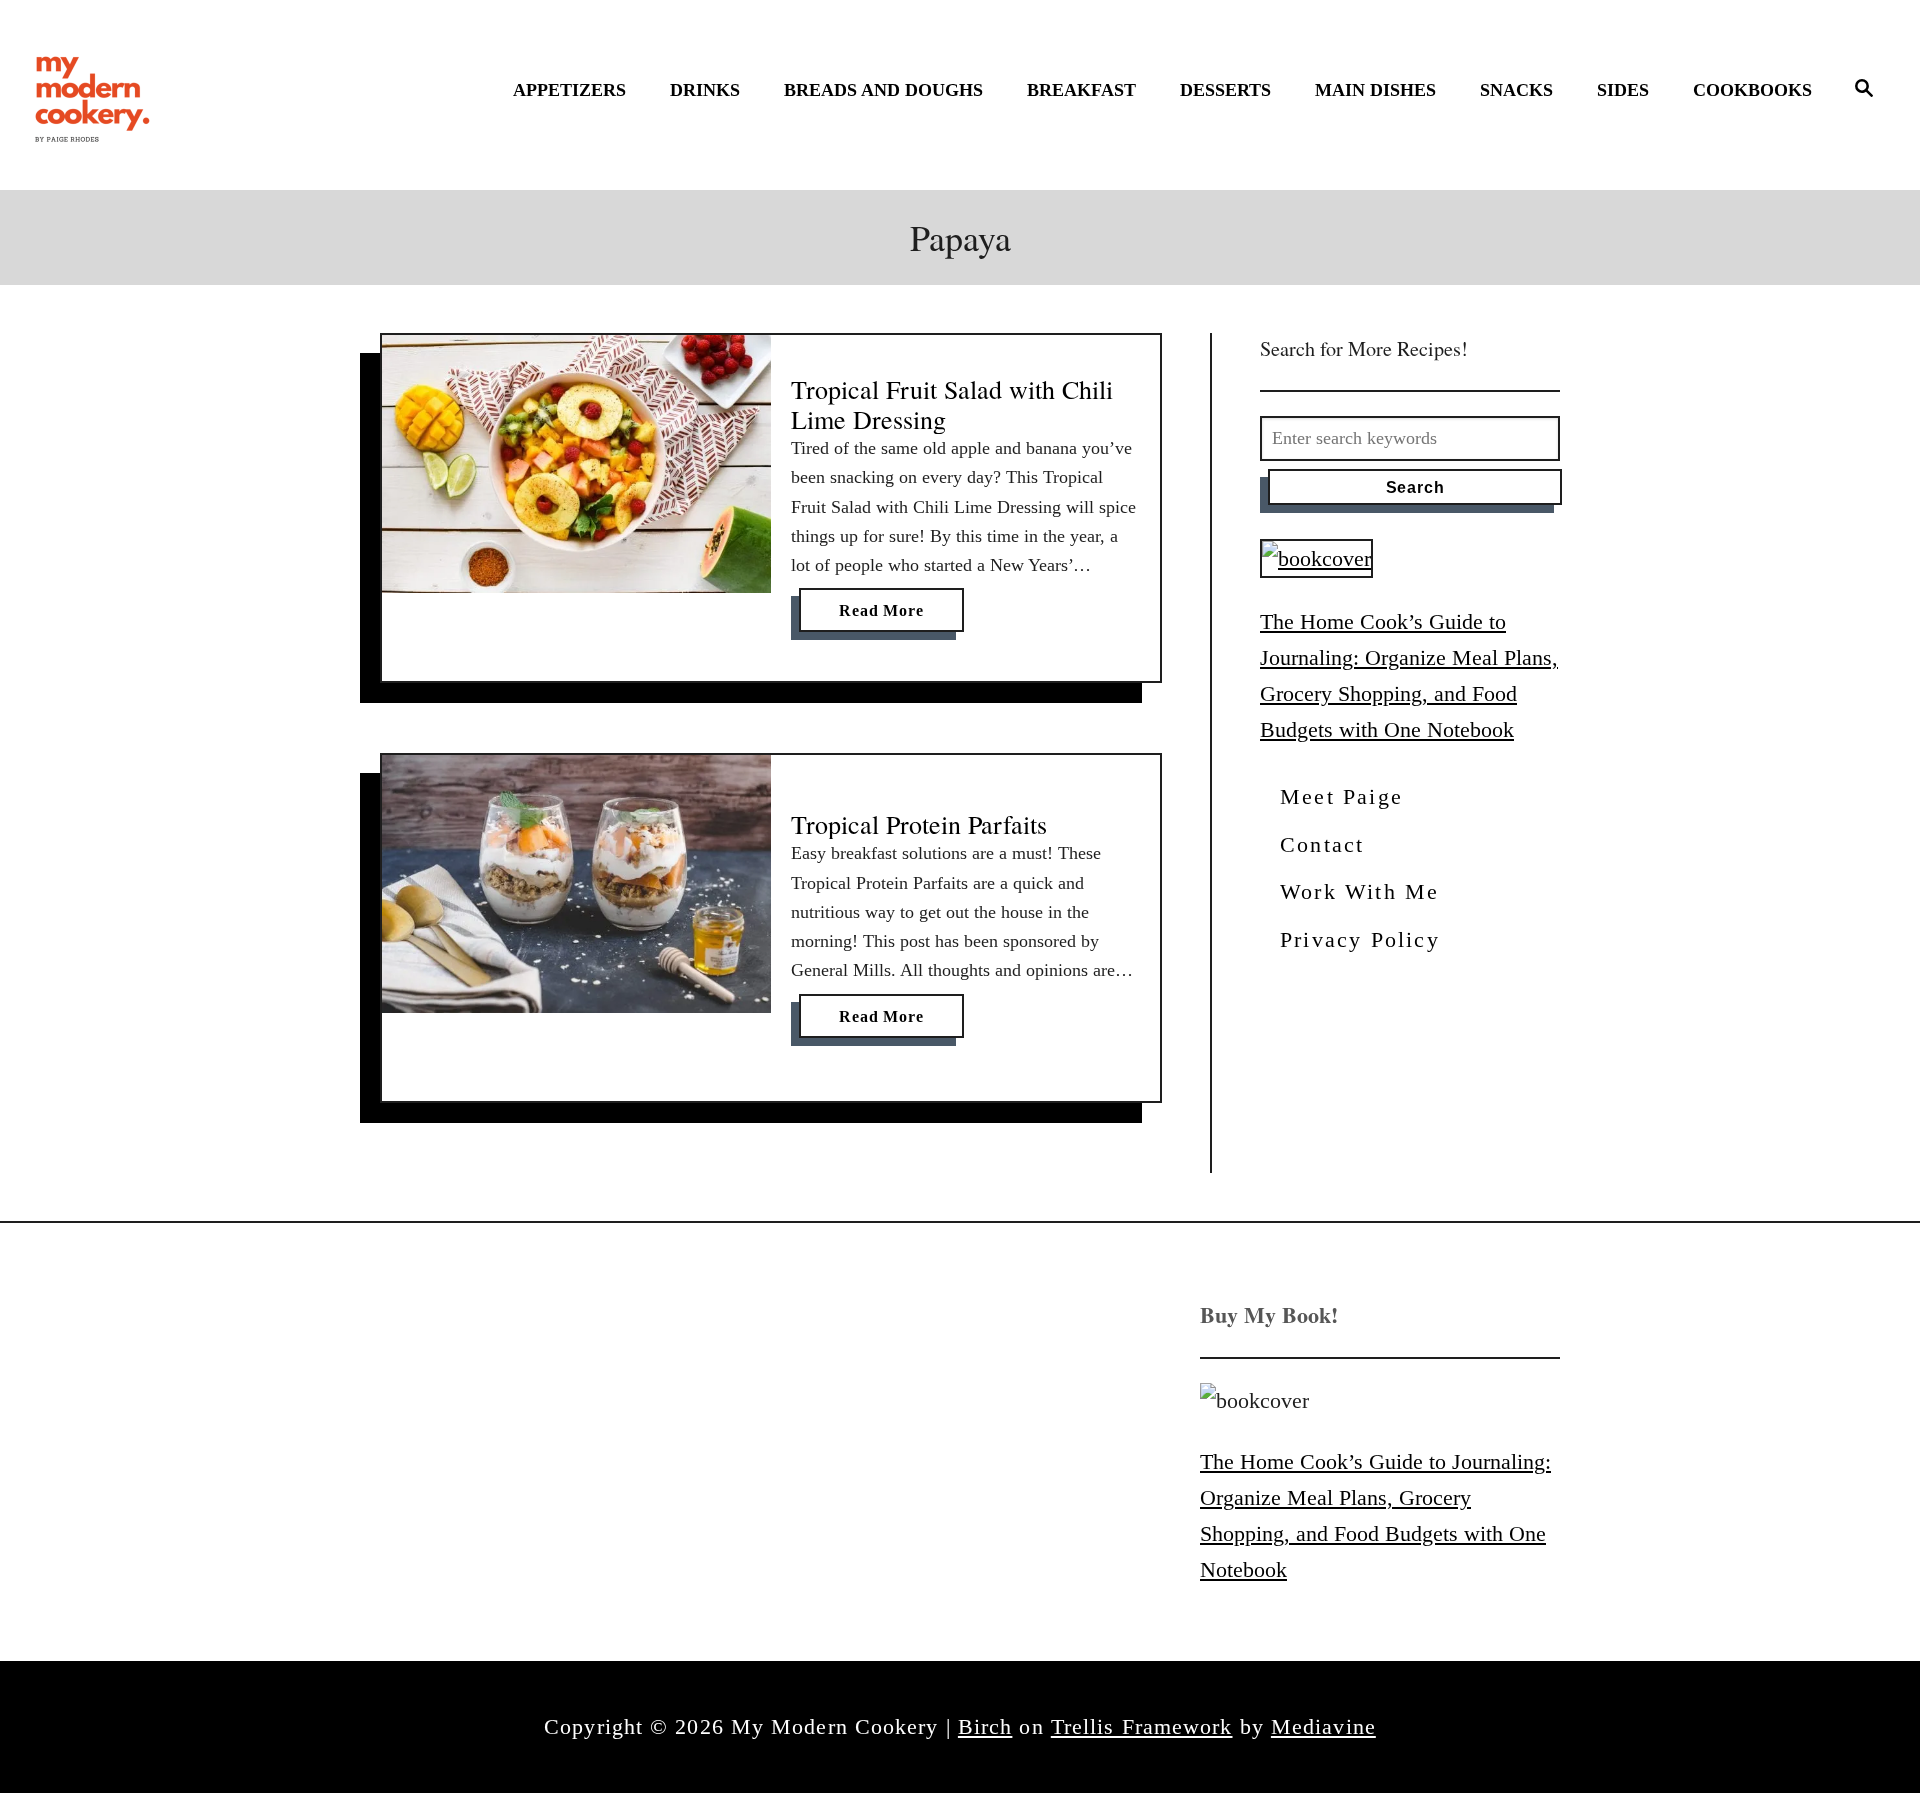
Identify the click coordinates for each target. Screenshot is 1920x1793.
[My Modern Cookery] (95, 95)
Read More (887, 616)
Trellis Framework (1142, 1726)
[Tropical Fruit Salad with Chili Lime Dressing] (576, 464)
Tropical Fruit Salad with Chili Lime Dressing (952, 404)
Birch (985, 1726)
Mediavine (1323, 1726)
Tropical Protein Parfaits (919, 824)
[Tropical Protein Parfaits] (576, 884)
